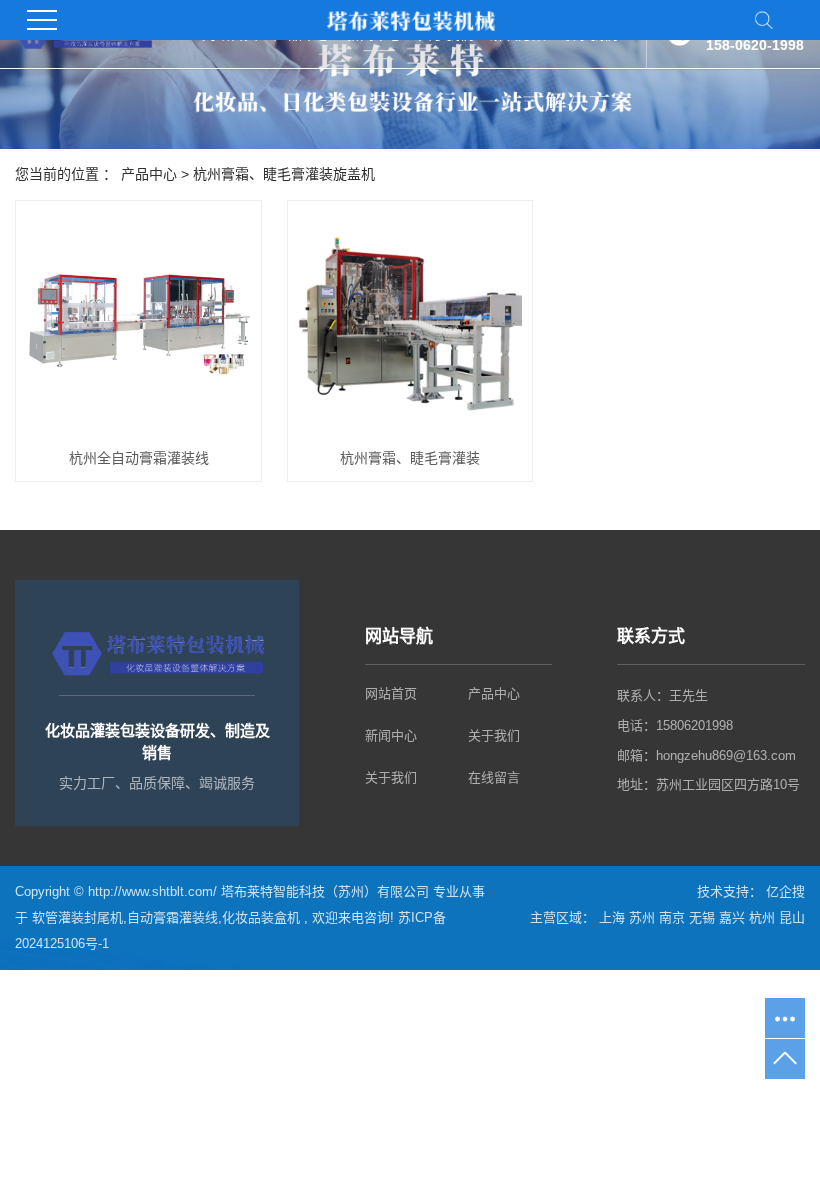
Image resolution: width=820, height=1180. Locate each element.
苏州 (644, 917)
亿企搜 (783, 891)
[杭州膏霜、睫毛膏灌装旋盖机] (410, 323)
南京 (674, 917)
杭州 (764, 917)
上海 (614, 917)
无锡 (704, 917)
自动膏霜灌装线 (172, 917)
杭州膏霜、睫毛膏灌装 (410, 458)
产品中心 (149, 174)
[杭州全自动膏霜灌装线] (138, 323)
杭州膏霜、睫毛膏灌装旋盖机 (284, 174)
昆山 (792, 917)
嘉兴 (734, 917)
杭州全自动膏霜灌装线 (139, 458)
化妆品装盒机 (261, 917)
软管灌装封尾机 (77, 917)
